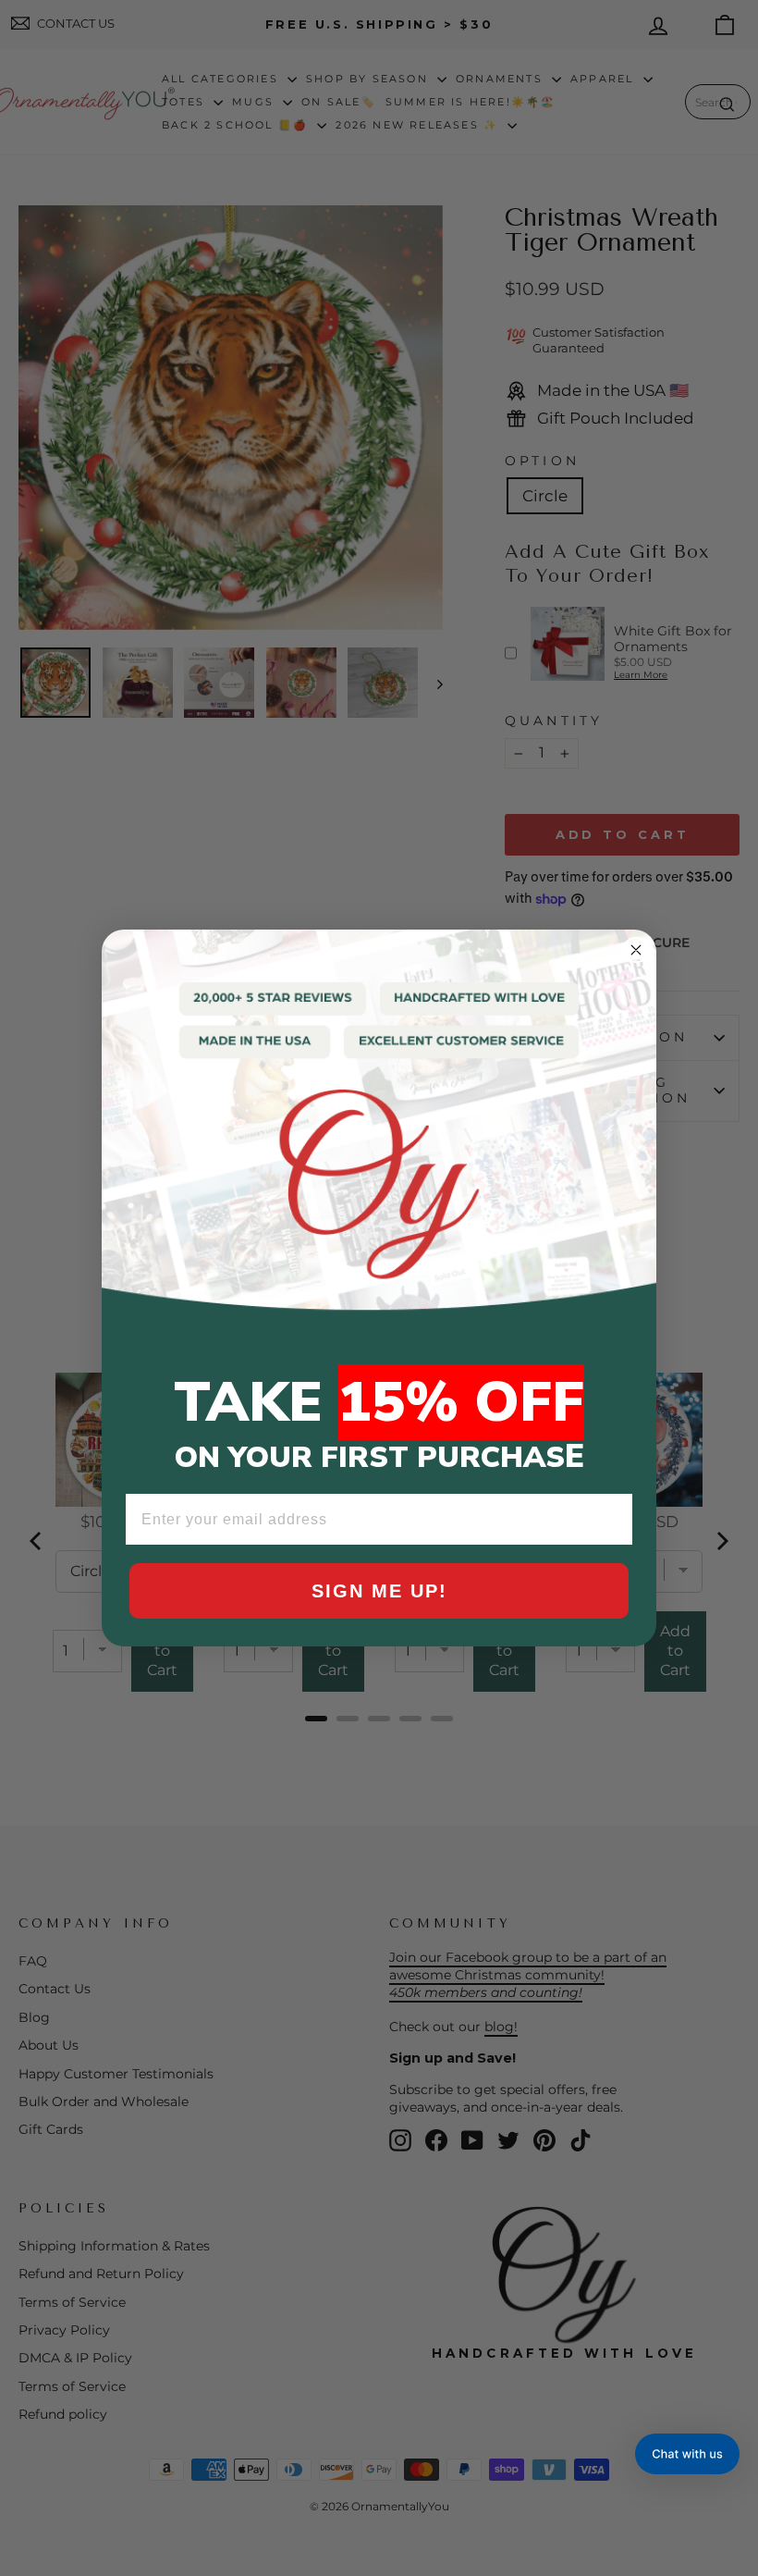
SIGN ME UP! (379, 1591)
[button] (687, 2454)
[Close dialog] (636, 950)
